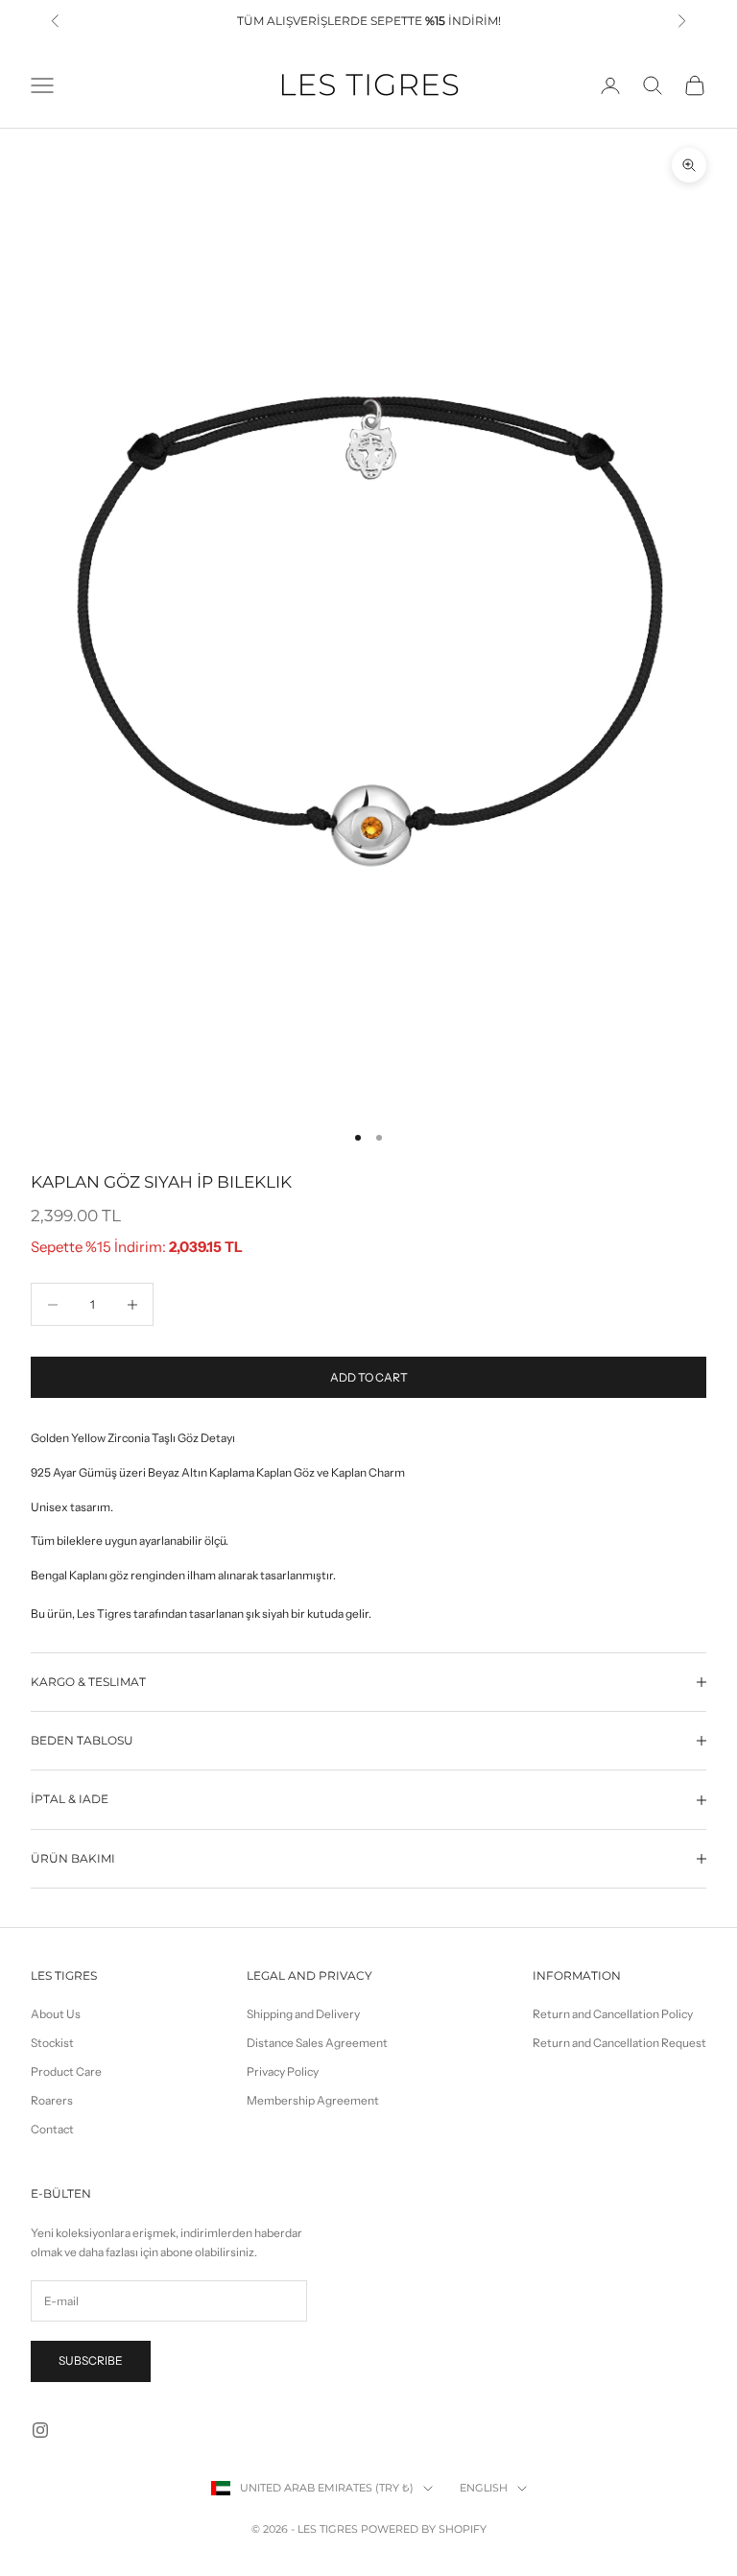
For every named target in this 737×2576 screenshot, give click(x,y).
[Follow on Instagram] (40, 2430)
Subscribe (91, 2360)
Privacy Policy (283, 2071)
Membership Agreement (313, 2100)
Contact (52, 2129)
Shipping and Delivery (303, 2014)
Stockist (52, 2043)
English (484, 2488)
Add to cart (369, 1377)
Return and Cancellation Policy (613, 2014)
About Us (56, 2014)
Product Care (66, 2071)
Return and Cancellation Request (619, 2043)
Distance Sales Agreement (317, 2043)
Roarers (52, 2100)
